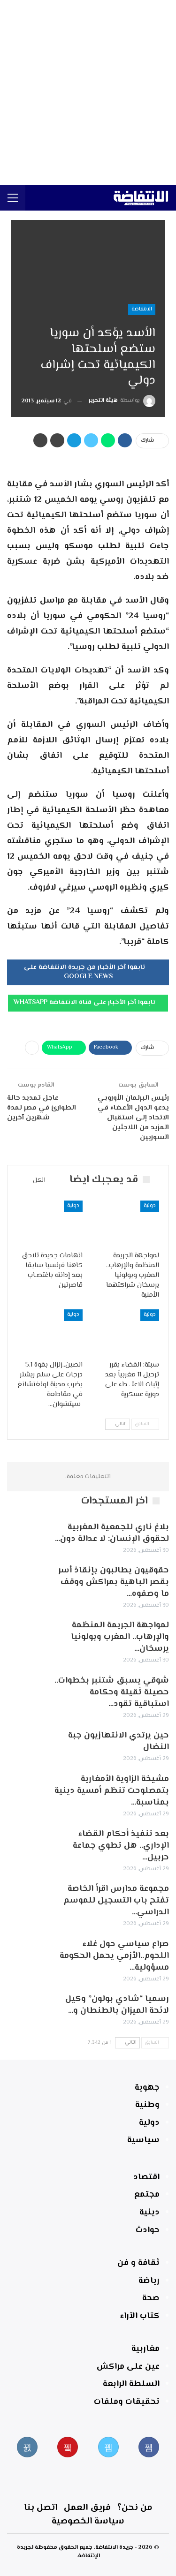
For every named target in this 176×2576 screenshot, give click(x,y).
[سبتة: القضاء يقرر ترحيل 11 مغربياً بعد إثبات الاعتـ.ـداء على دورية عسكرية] (127, 1332)
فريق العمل (87, 2508)
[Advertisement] (88, 93)
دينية (149, 2213)
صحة (151, 2298)
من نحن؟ (135, 2508)
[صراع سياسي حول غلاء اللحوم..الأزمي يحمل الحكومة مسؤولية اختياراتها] (27, 1954)
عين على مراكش (128, 2367)
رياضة (149, 2281)
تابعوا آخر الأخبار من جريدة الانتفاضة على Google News (85, 972)
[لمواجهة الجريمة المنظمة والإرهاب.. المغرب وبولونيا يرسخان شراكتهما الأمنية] (127, 1224)
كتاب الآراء (140, 2316)
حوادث (148, 2230)
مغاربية (145, 2349)
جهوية (147, 2088)
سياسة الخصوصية (88, 2521)
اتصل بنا (41, 2508)
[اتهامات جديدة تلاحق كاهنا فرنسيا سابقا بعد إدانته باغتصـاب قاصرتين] (50, 1224)
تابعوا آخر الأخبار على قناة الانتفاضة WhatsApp (85, 1003)
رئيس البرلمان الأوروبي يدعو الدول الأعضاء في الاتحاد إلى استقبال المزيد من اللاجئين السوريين (133, 1118)
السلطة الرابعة (131, 2384)
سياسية (143, 2140)
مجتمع (147, 2195)
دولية (150, 1206)
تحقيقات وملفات (127, 2402)
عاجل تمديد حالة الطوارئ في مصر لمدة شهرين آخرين (42, 1108)
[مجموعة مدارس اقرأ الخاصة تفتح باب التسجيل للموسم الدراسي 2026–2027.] (27, 1898)
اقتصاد (146, 2177)
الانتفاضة (142, 309)
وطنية (147, 2105)
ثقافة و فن (138, 2263)
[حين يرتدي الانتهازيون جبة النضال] (27, 1745)
